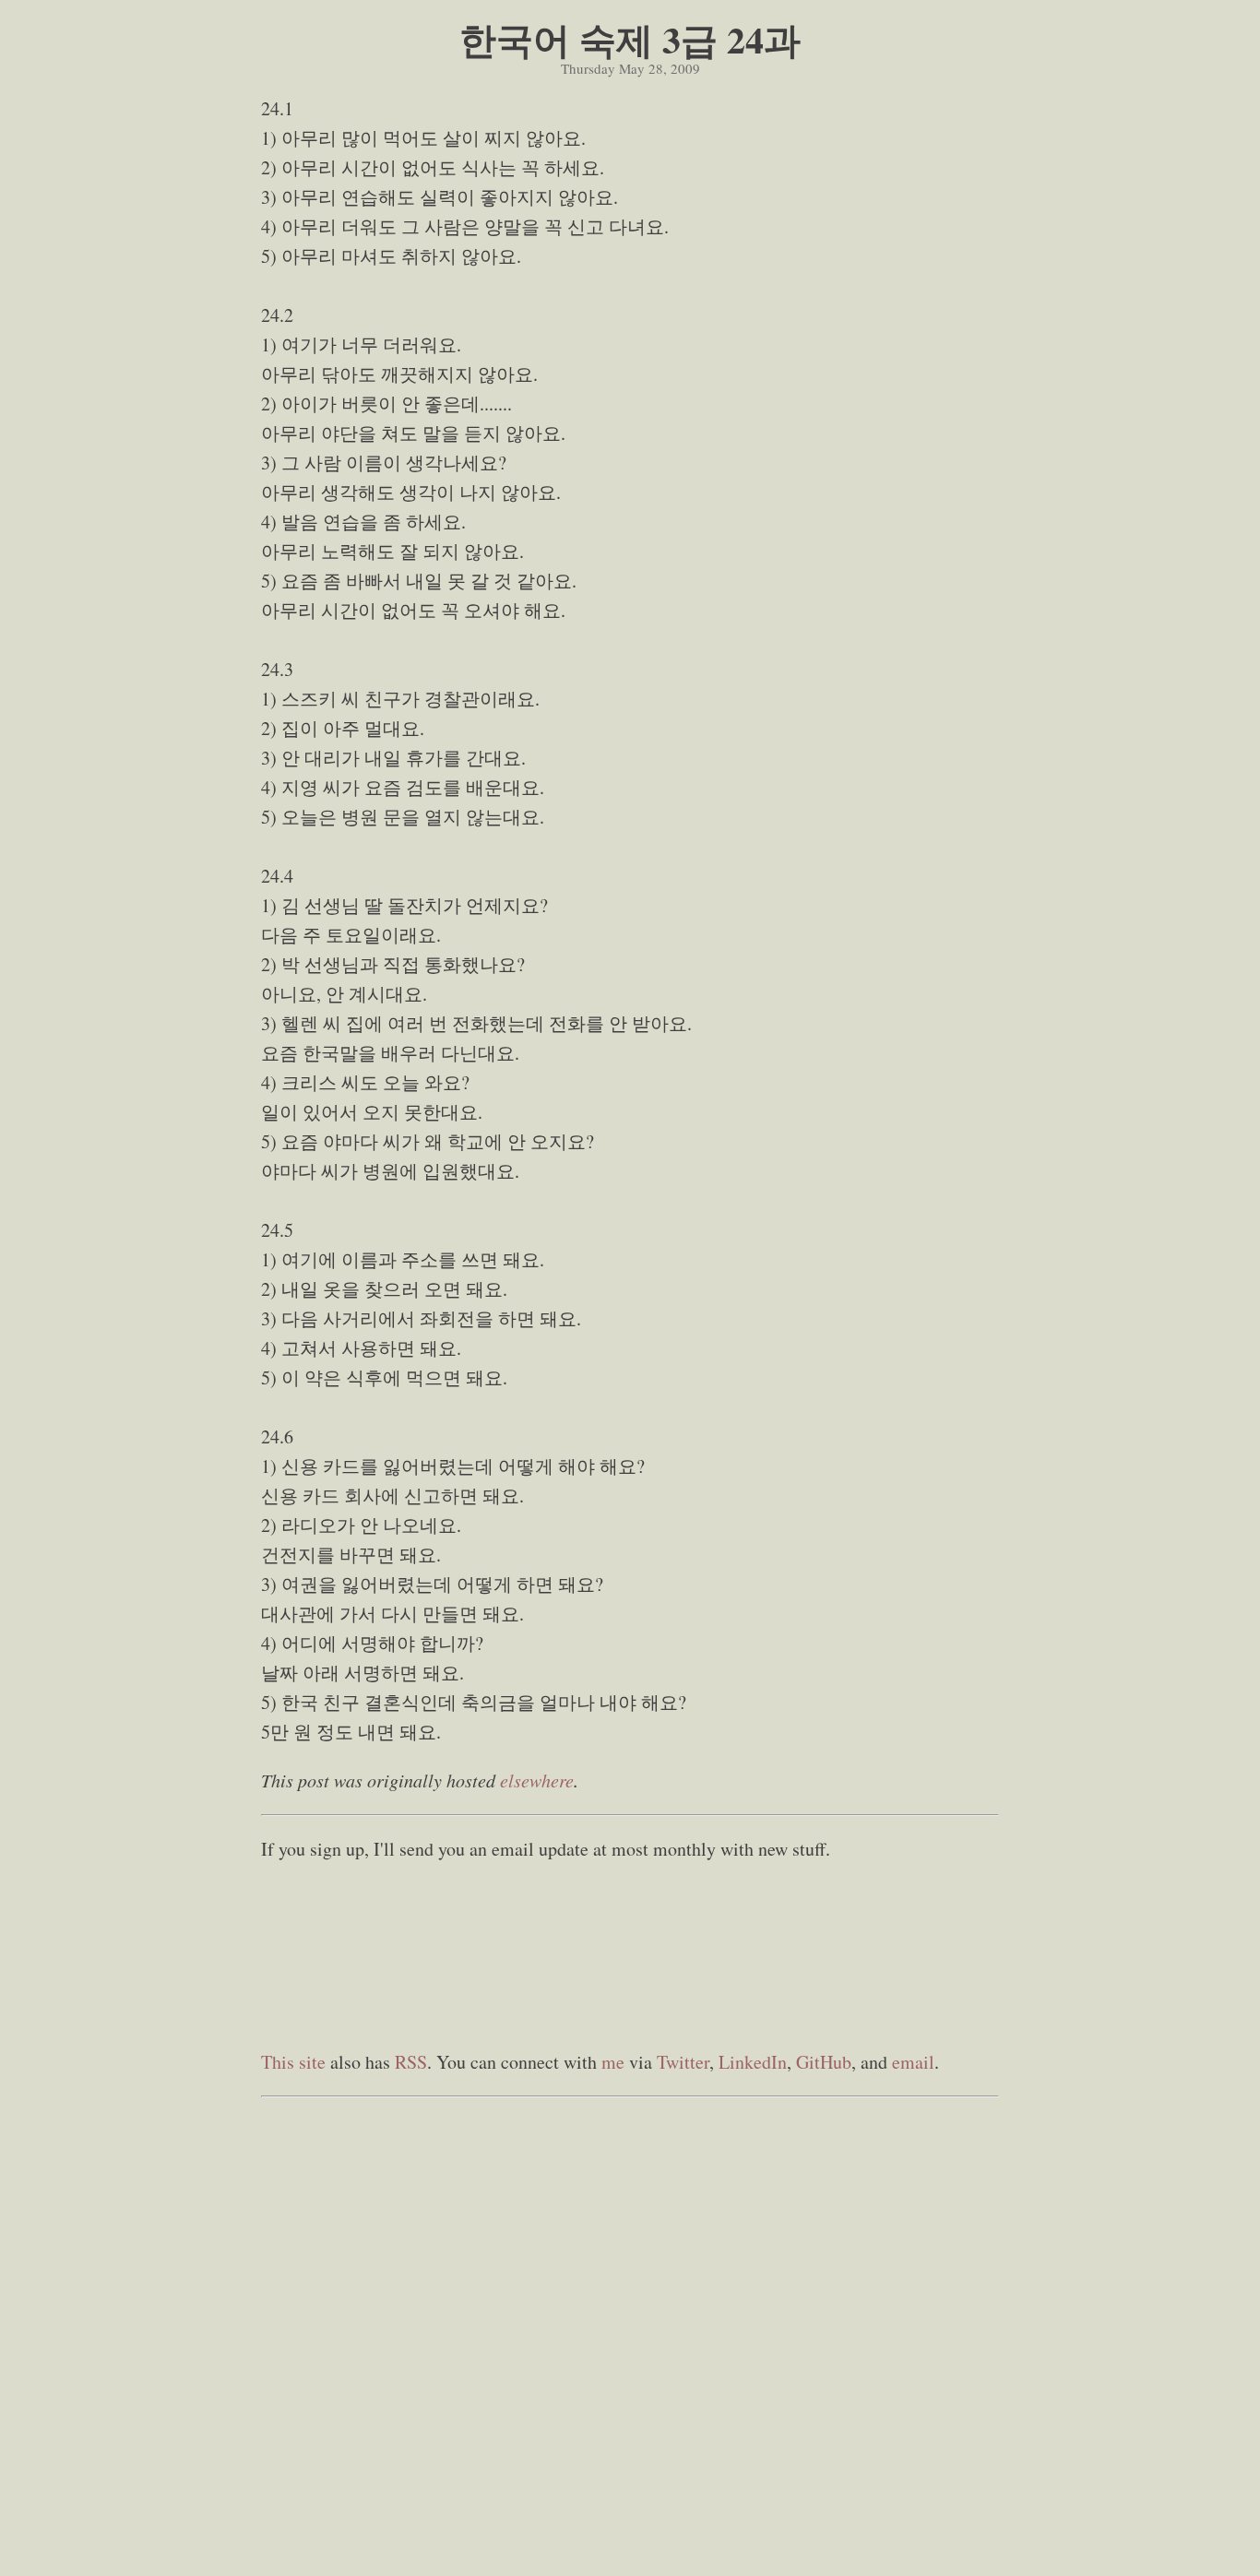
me (613, 2062)
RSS (411, 2062)
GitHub (824, 2062)
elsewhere (537, 1780)
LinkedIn (753, 2062)
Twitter (683, 2062)
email (913, 2062)
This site (293, 2062)
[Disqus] (630, 2337)
